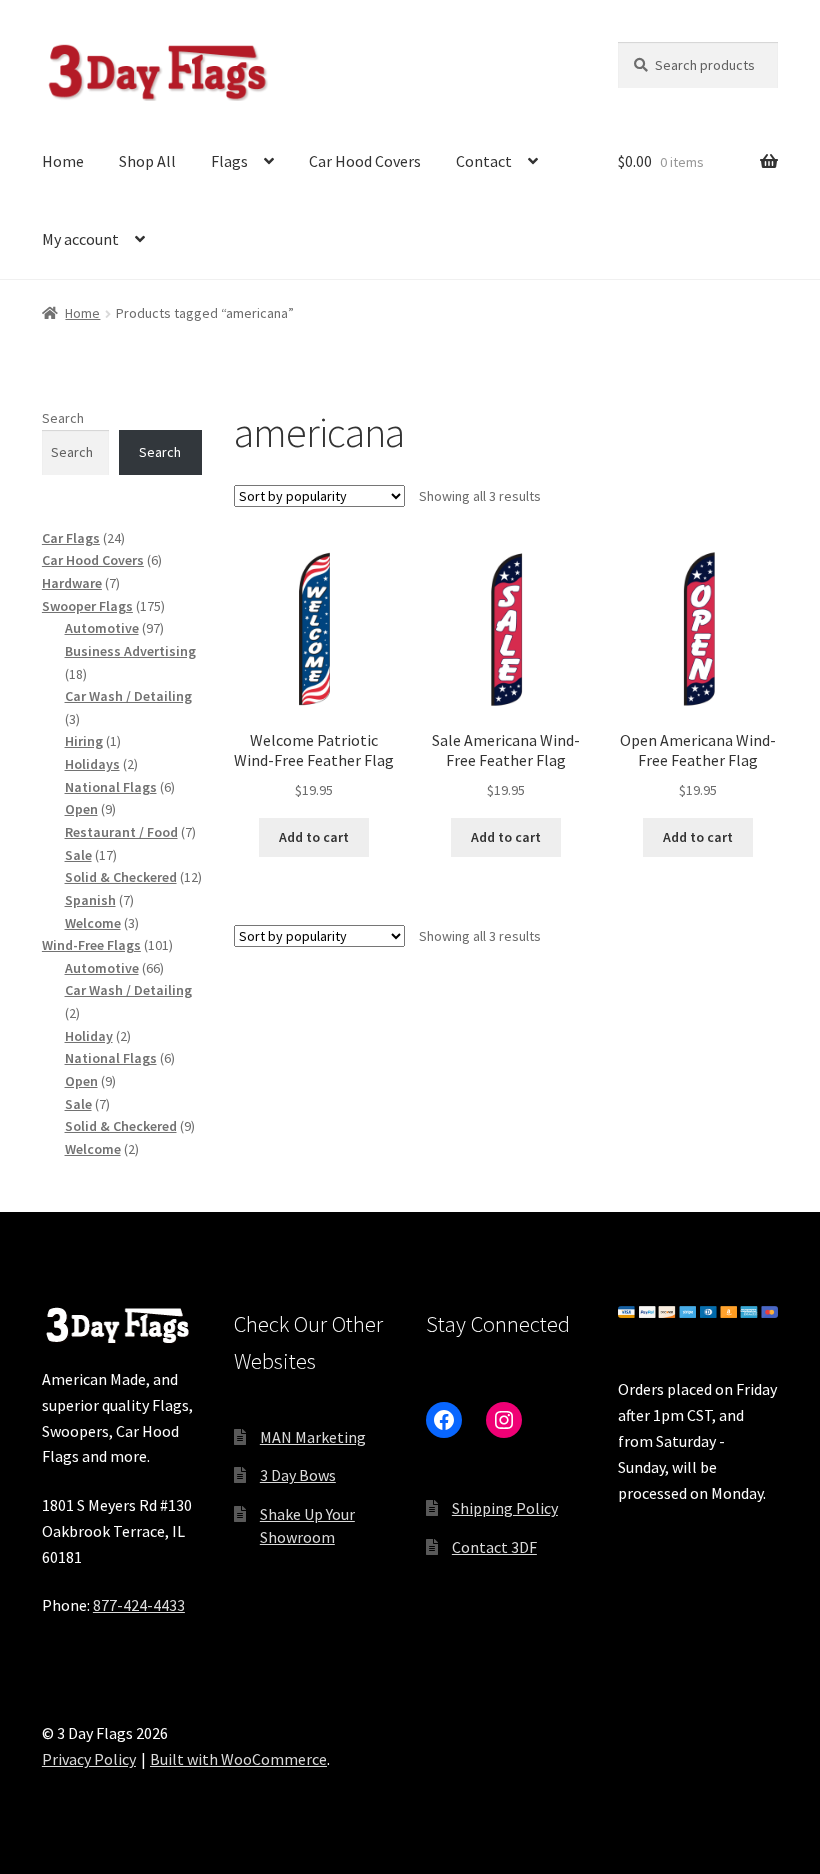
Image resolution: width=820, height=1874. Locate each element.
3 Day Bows (298, 1475)
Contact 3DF (494, 1547)
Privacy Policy (89, 1759)
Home (63, 161)
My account (80, 239)
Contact (484, 161)
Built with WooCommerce (238, 1759)
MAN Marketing (313, 1437)
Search (63, 418)
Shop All (147, 161)
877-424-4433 (139, 1605)
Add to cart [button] (314, 837)
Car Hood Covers (365, 161)
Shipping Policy (505, 1508)
